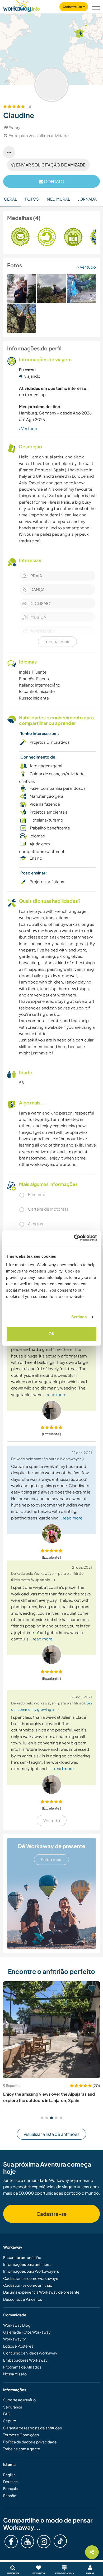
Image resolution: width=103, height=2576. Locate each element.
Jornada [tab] (87, 199)
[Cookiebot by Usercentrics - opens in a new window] (74, 1238)
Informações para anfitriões (27, 2264)
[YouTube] (27, 2542)
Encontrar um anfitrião (22, 2257)
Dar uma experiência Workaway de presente (41, 2292)
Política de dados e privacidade (30, 2442)
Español (10, 2496)
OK (52, 1334)
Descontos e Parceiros (23, 2299)
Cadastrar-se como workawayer (31, 2278)
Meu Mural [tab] (58, 199)
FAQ (7, 2414)
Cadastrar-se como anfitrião (28, 2285)
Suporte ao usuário (19, 2400)
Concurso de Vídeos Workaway (30, 2353)
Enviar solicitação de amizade (50, 165)
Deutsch (10, 2482)
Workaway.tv (14, 2339)
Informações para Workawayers (31, 2271)
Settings (79, 1317)
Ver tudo (87, 267)
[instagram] (44, 2542)
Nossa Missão (15, 2374)
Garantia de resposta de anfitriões (32, 2428)
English (9, 2475)
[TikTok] (60, 2541)
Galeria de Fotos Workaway (27, 2332)
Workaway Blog (17, 2325)
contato (54, 181)
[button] (42, 2118)
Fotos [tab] (32, 199)
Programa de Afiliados (22, 2367)
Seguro (10, 2421)
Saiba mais (51, 1859)
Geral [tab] (10, 199)
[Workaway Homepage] (22, 5)
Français (10, 2488)
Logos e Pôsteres (18, 2346)
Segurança (13, 2407)
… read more (55, 1394)
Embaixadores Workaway (25, 2360)
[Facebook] (11, 2542)
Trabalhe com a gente (22, 2449)
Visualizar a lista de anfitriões (51, 2134)
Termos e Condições (21, 2435)
